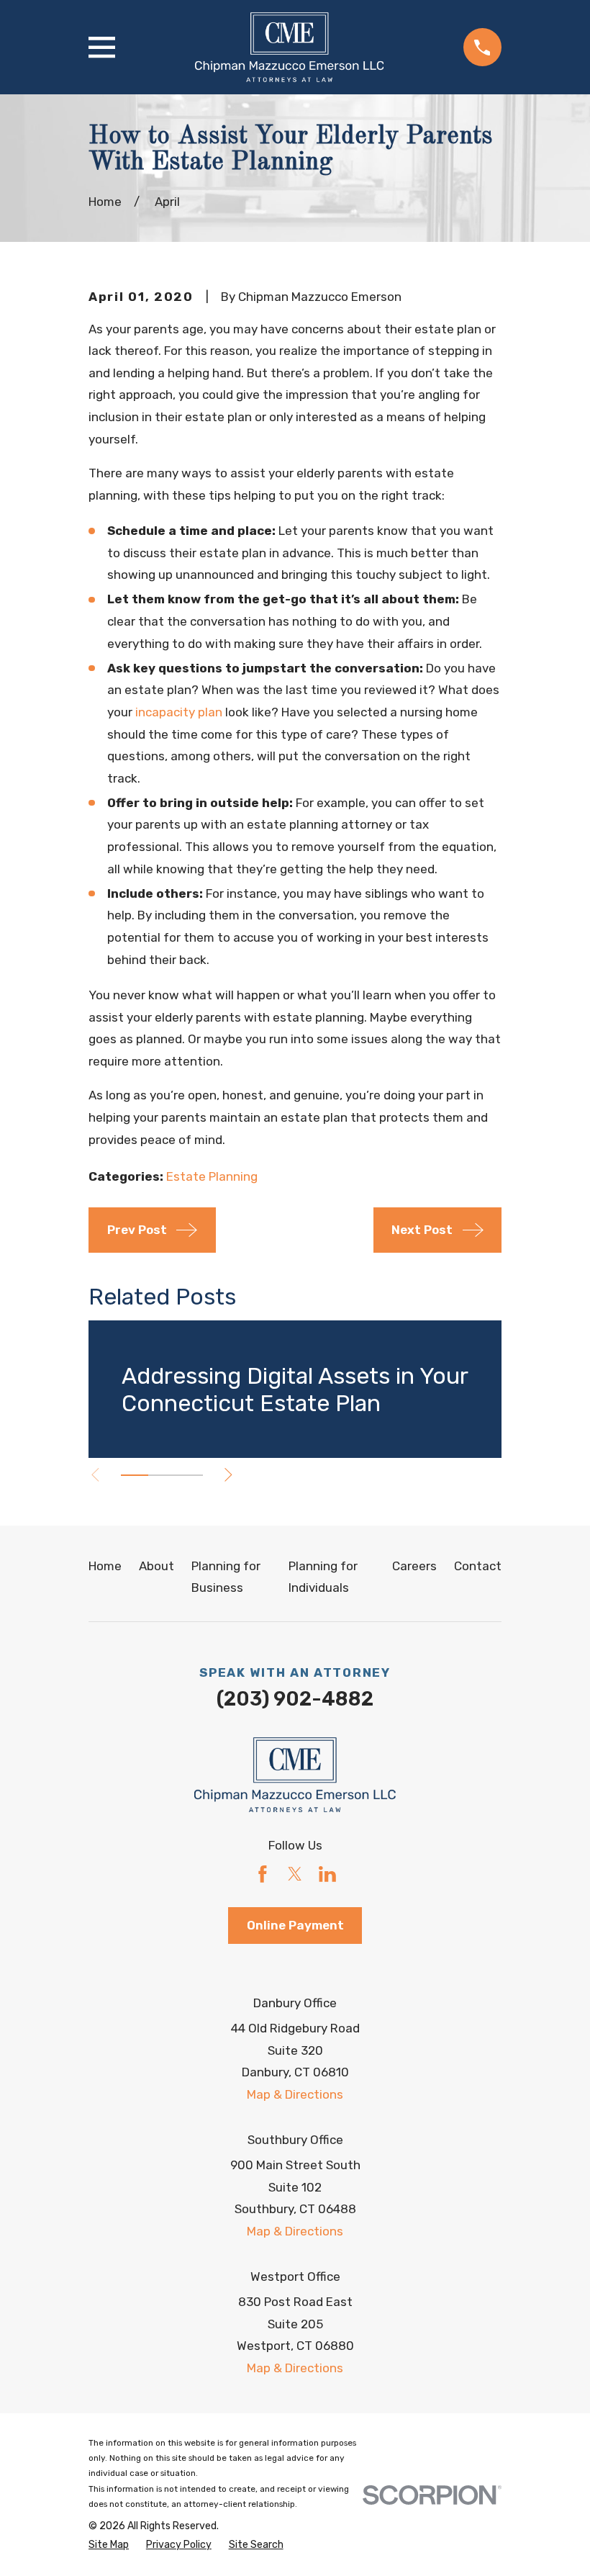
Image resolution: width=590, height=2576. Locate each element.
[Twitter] (295, 1874)
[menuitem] (109, 2545)
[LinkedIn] (327, 1874)
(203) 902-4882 (295, 1699)
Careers (414, 1566)
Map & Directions (295, 2094)
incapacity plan (179, 712)
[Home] (289, 47)
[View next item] (228, 1475)
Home (105, 1566)
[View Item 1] (135, 1475)
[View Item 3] (189, 1475)
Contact (478, 1566)
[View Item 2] (162, 1475)
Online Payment (295, 1925)
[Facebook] (263, 1874)
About (156, 1566)
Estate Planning (212, 1176)
